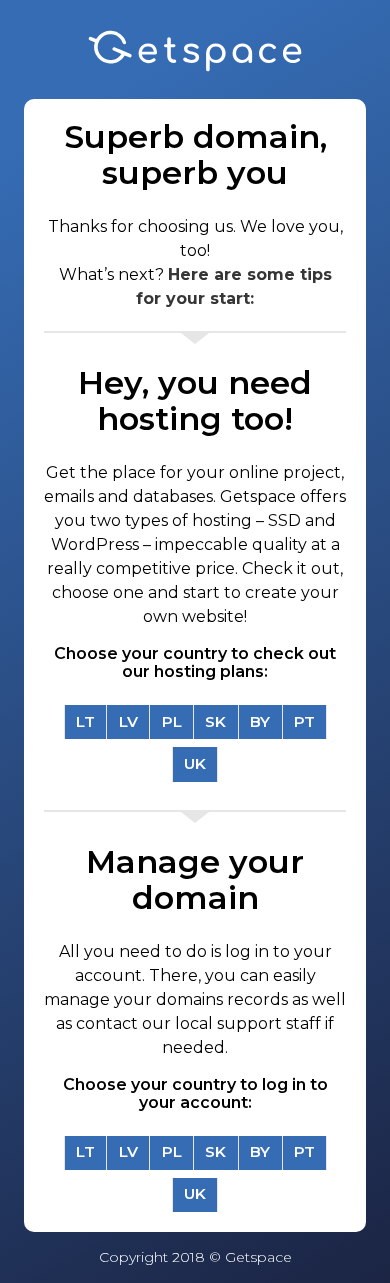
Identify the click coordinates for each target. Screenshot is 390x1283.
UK (195, 763)
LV (128, 721)
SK (215, 721)
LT (85, 721)
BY (260, 721)
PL (172, 721)
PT (304, 721)
